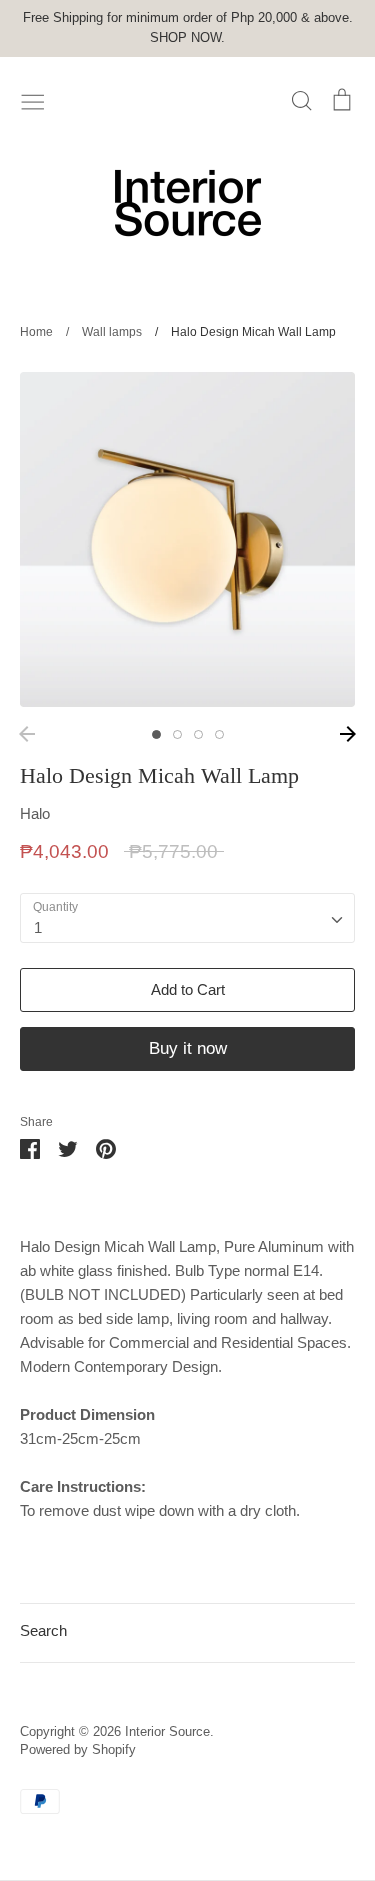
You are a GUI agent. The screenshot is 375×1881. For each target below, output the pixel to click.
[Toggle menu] (33, 100)
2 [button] (177, 734)
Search (43, 1630)
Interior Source (167, 1731)
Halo (35, 813)
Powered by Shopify (78, 1749)
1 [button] (156, 734)
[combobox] (187, 918)
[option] (187, 539)
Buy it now (188, 1048)
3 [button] (198, 734)
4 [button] (219, 734)
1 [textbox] (38, 927)
